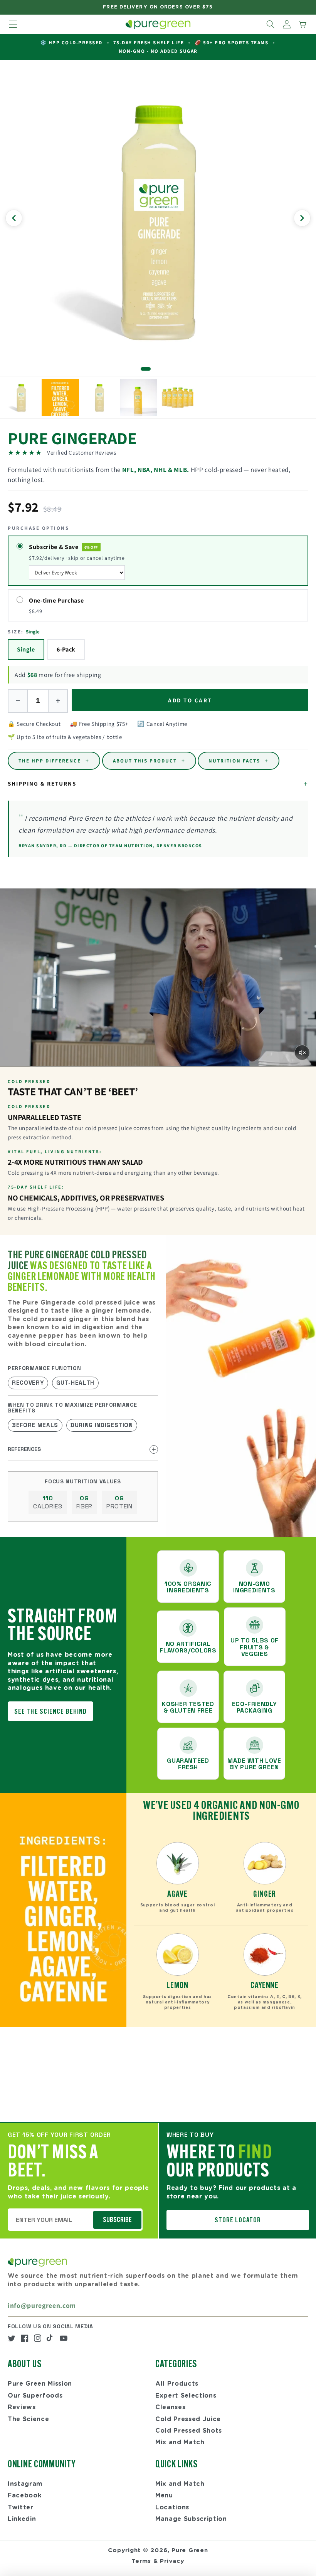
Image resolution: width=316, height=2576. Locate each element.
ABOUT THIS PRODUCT (149, 761)
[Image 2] (155, 369)
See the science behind (50, 1712)
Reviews (22, 2407)
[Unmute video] (302, 1053)
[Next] (302, 218)
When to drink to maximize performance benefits (72, 1408)
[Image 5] (174, 369)
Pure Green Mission (40, 2384)
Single (26, 649)
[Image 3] (161, 369)
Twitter (21, 2507)
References (24, 1449)
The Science (28, 2419)
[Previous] (14, 218)
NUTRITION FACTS (239, 761)
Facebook (24, 2495)
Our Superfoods (35, 2396)
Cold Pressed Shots (189, 2431)
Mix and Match (180, 2442)
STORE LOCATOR (238, 2221)
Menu (164, 2495)
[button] (13, 24)
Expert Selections (186, 2396)
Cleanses (170, 2407)
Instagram (25, 2484)
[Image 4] (167, 369)
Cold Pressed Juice (188, 2419)
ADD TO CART (190, 700)
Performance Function (44, 1368)
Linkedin (22, 2519)
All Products (177, 2384)
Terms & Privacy (158, 2561)
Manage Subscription (191, 2519)
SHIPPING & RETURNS (158, 784)
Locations (172, 2507)
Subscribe (117, 2220)
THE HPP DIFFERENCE (54, 761)
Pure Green (190, 2550)
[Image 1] (146, 369)
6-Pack (66, 649)
